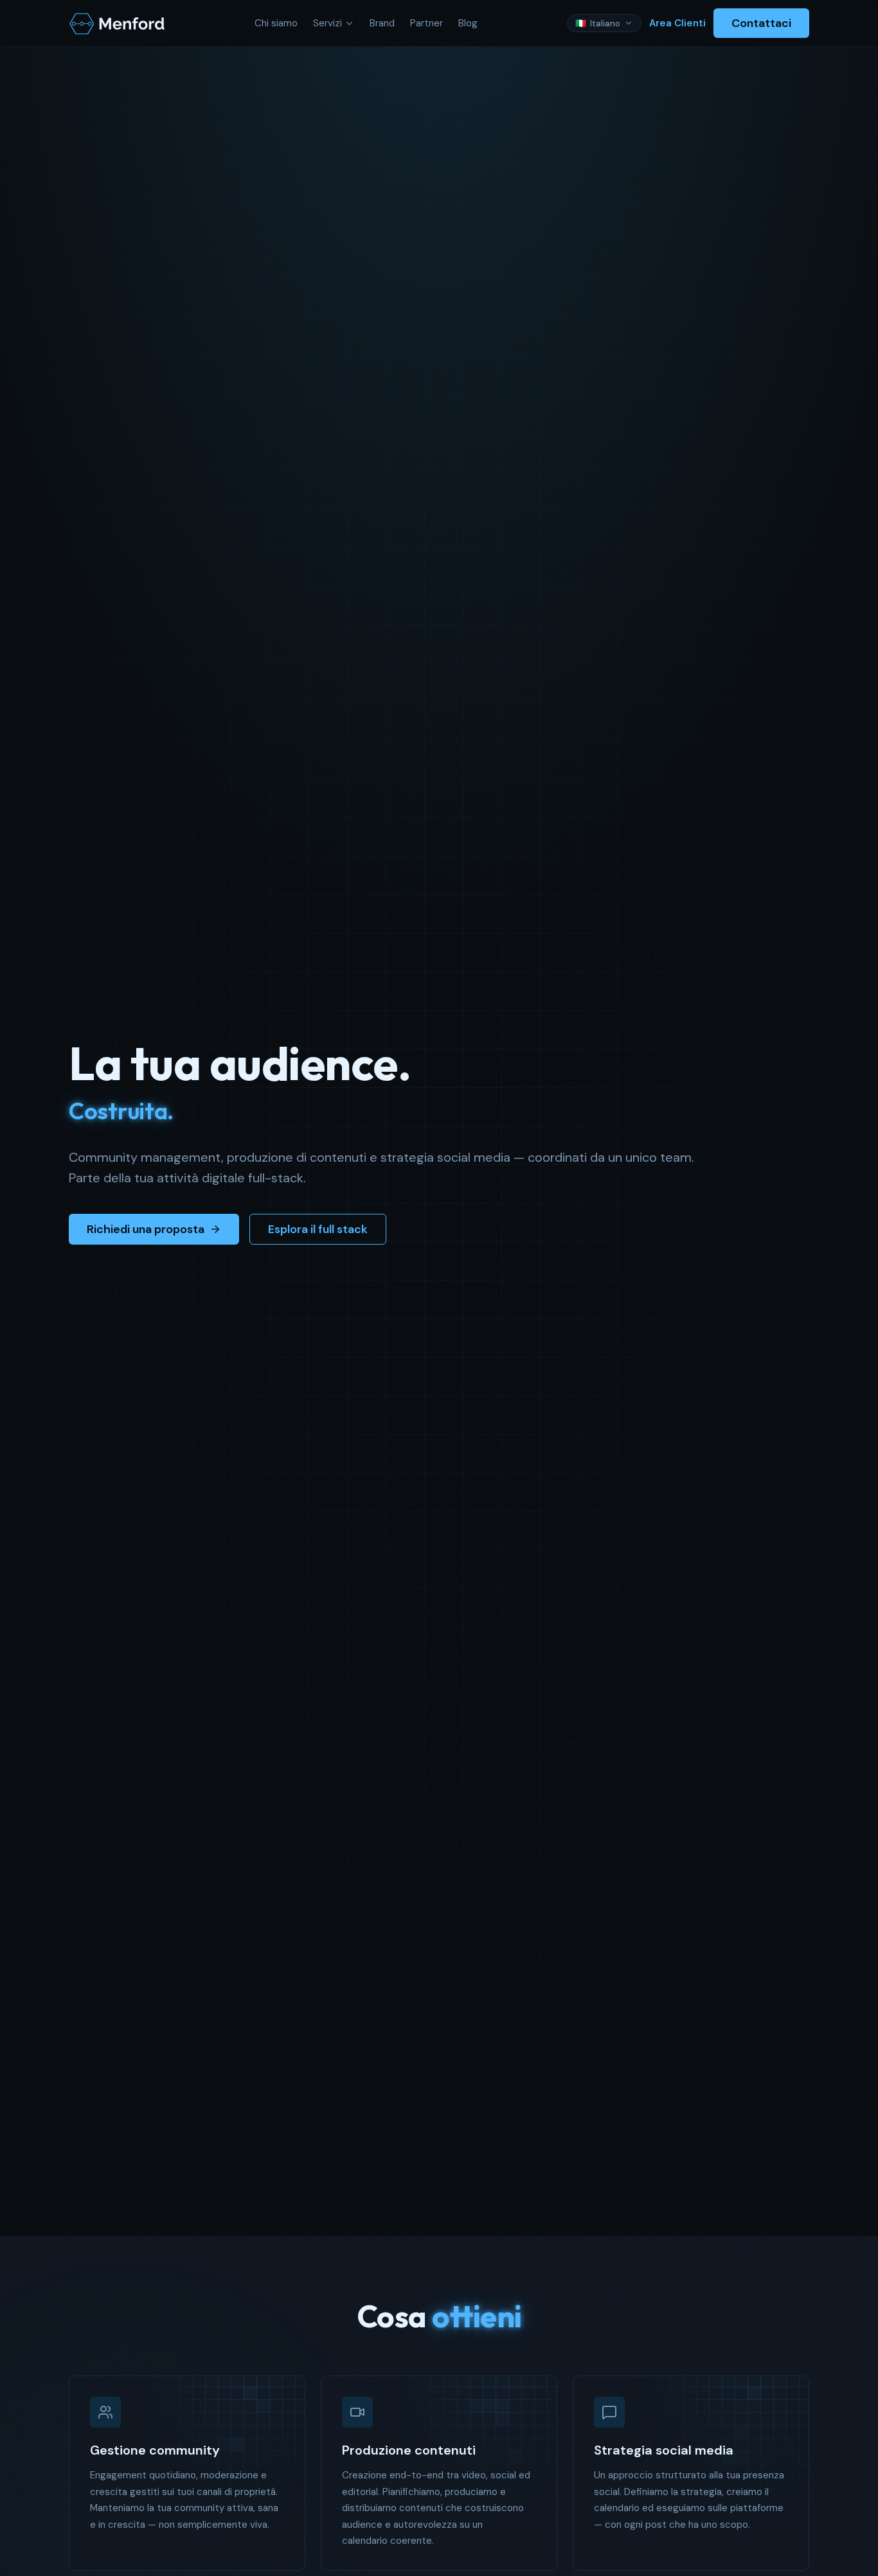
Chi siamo (276, 23)
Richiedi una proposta (146, 1229)
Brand (382, 23)
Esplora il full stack (318, 1229)
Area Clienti (677, 23)
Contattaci (761, 23)
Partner (426, 23)
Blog (468, 23)
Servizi (327, 23)
